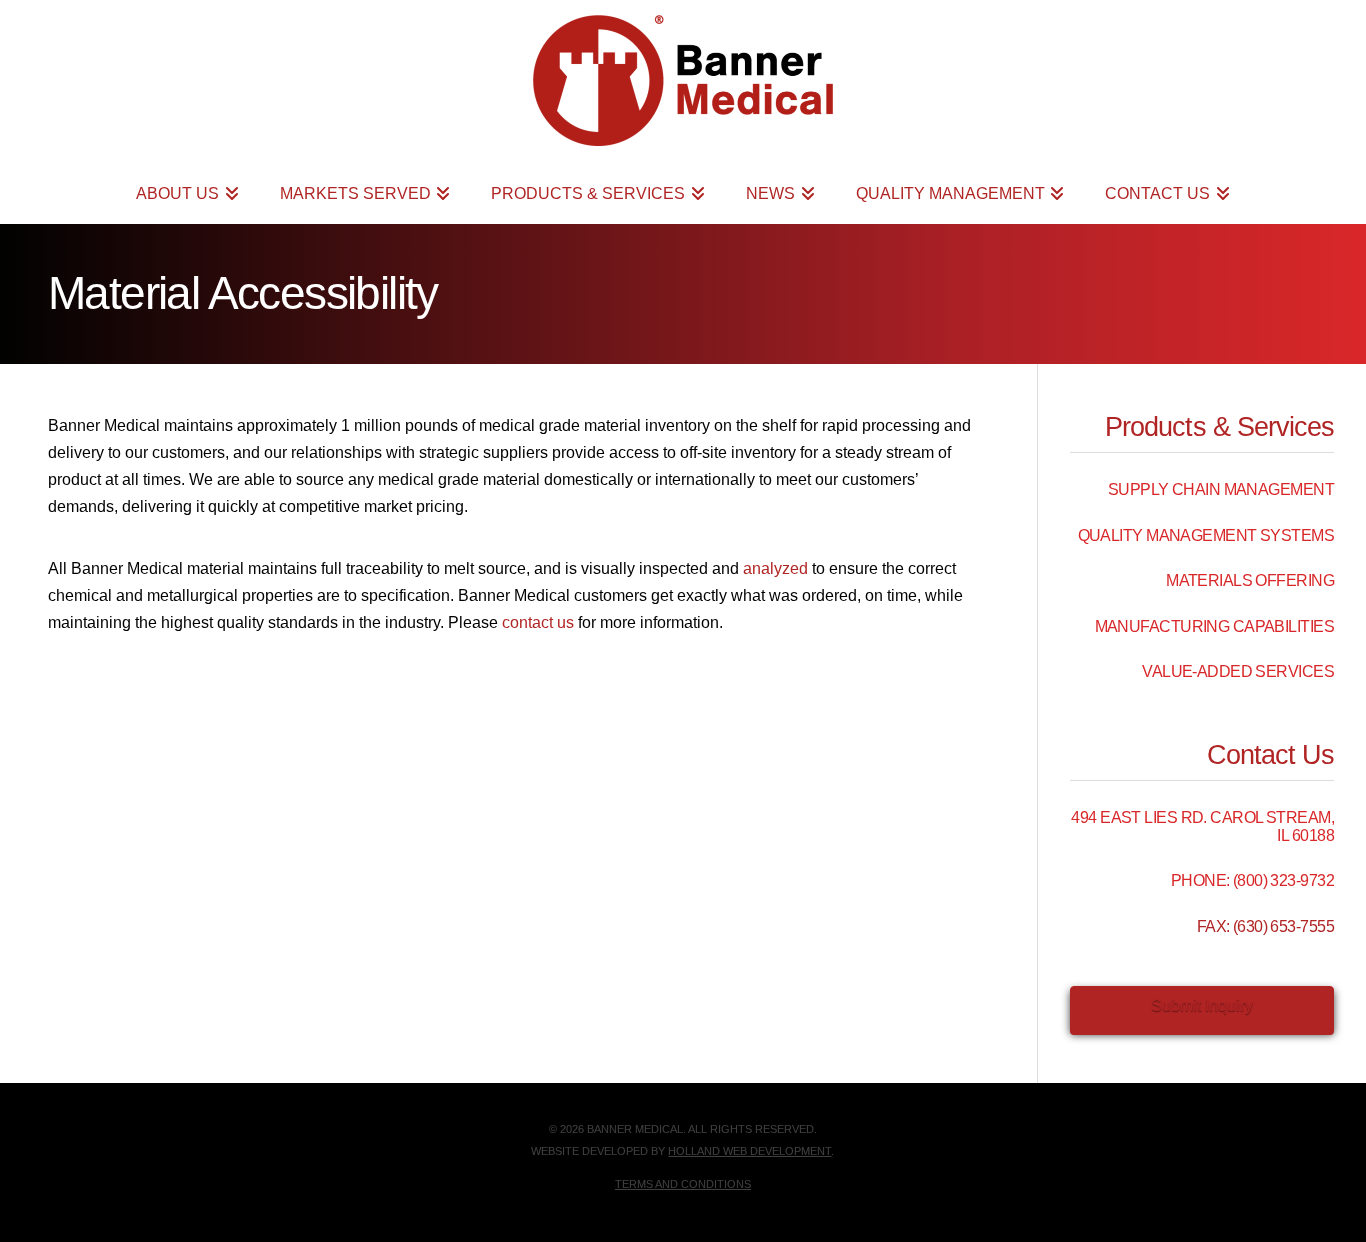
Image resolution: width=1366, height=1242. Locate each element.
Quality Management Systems (1206, 535)
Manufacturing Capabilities (1214, 626)
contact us (538, 622)
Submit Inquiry (1202, 1005)
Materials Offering (1250, 580)
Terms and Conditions (683, 1184)
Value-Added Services (1238, 671)
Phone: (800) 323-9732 (1252, 880)
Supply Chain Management (1221, 489)
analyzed (775, 568)
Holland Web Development (749, 1151)
